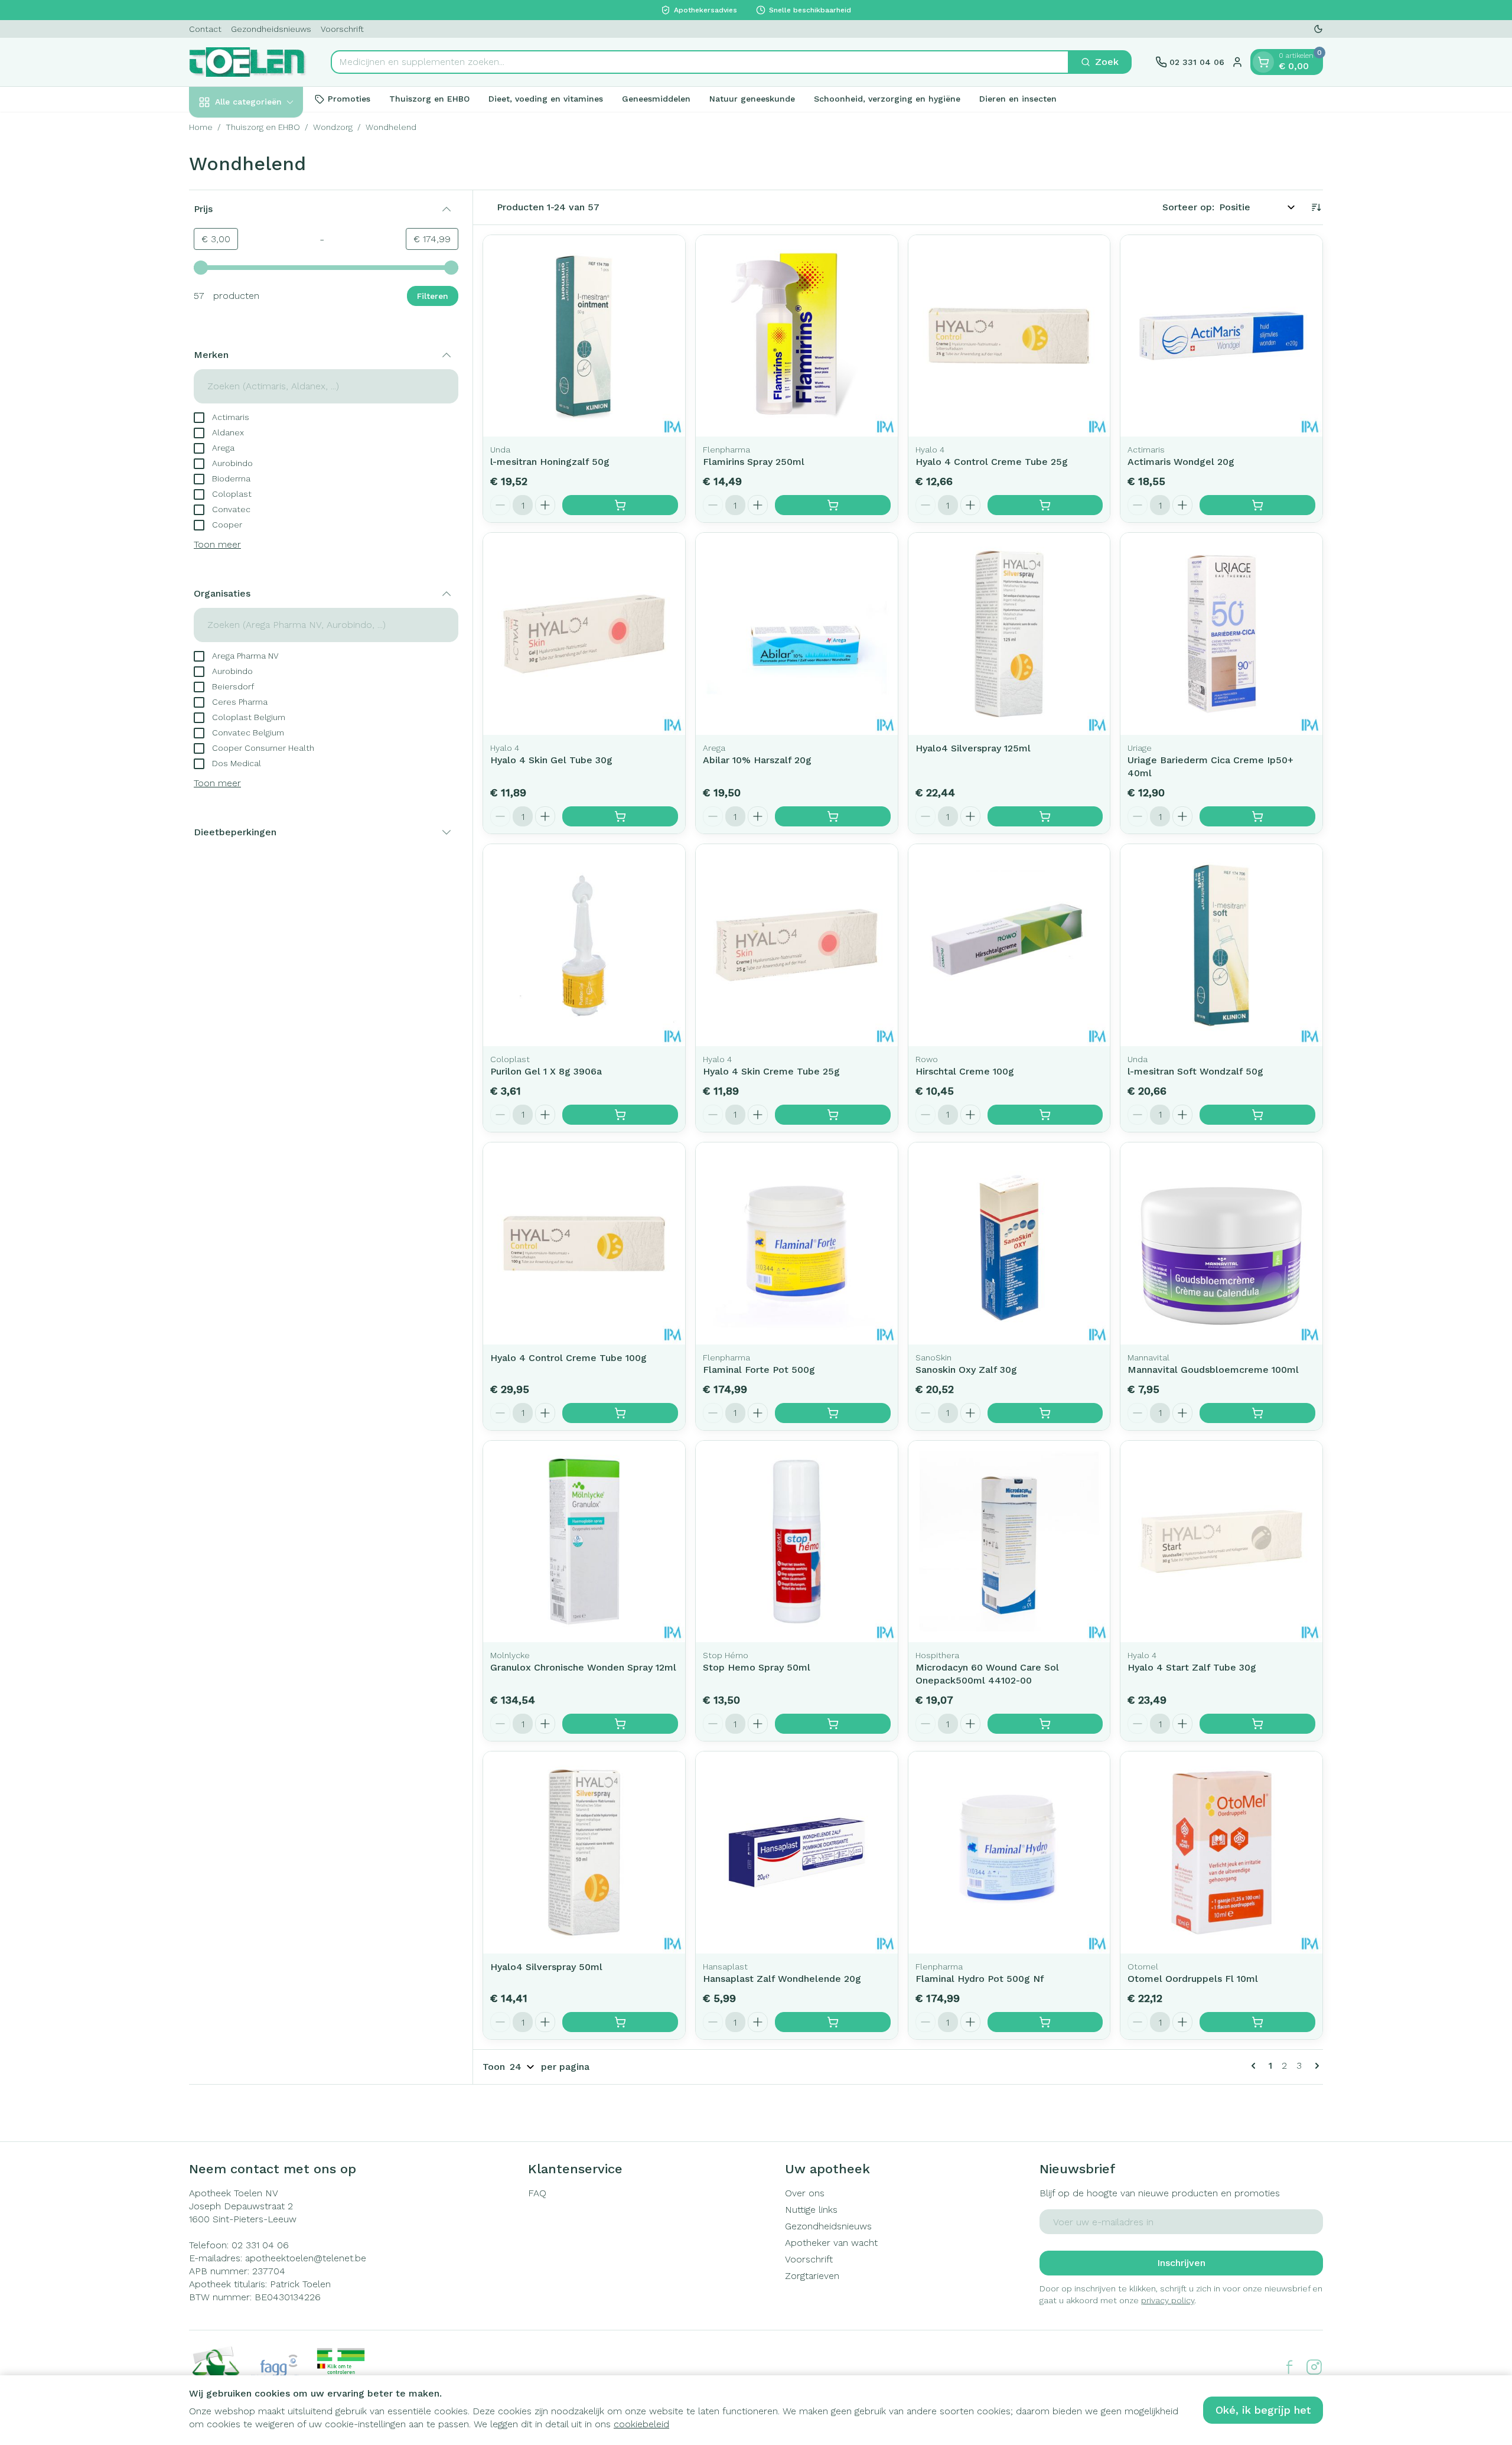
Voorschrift (342, 29)
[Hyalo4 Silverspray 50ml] (584, 1853)
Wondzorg (333, 127)
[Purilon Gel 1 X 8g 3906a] (584, 945)
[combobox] (700, 62)
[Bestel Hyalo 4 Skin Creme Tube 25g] (833, 1115)
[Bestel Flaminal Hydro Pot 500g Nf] (1045, 2022)
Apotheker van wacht (831, 2243)
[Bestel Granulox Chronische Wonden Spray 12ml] (620, 1724)
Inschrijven (1181, 2263)
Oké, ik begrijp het (1263, 2410)
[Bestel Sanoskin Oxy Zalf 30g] (1045, 1413)
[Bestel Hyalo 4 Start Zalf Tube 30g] (1257, 1724)
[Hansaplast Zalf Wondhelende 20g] (797, 1853)
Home (201, 127)
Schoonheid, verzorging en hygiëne (887, 99)
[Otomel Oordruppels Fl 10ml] (1221, 1853)
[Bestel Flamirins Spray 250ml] (833, 505)
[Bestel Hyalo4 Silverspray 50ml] (620, 2022)
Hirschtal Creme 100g (965, 1071)
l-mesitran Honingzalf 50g (550, 462)
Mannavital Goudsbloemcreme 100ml (1213, 1370)
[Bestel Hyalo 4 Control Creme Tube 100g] (620, 1413)
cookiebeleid (641, 2424)
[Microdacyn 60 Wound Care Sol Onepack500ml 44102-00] (1009, 1542)
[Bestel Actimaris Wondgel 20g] (1257, 505)
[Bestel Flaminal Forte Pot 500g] (833, 1413)
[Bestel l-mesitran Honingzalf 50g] (620, 505)
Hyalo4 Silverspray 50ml (546, 1967)
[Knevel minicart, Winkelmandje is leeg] (1263, 62)
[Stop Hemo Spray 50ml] (797, 1542)
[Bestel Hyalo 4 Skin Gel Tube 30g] (620, 816)
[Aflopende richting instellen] (1316, 207)
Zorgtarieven (812, 2276)
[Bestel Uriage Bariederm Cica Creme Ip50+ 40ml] (1257, 816)
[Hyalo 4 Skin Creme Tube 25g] (797, 945)
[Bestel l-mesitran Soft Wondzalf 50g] (1257, 1115)
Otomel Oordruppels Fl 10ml (1193, 1979)
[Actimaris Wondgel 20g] (1221, 336)
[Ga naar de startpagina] (248, 62)
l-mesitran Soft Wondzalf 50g (1195, 1071)
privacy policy (1168, 2300)
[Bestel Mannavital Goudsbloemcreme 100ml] (1257, 1413)
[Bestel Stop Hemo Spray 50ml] (833, 1724)
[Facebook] (1289, 2367)
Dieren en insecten (1018, 99)
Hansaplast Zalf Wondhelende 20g (782, 1979)
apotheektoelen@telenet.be (306, 2258)
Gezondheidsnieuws (271, 29)
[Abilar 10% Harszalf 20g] (797, 634)
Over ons (805, 2193)
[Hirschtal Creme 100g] (1009, 945)
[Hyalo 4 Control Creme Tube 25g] (1009, 336)
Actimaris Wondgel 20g (1181, 462)
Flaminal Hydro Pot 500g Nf (980, 1979)
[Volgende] (1315, 2066)
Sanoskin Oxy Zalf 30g (966, 1370)
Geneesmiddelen (656, 99)
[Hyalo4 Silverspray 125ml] (1009, 634)
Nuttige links (811, 2210)
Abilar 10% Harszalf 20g (757, 760)
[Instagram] (1314, 2367)
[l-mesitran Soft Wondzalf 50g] (1221, 945)
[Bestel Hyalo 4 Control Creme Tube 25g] (1045, 505)
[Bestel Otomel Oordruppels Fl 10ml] (1257, 2022)
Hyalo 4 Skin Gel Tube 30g (551, 760)
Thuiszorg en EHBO (429, 99)
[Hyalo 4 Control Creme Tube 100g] (584, 1243)
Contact (205, 29)
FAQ (537, 2193)
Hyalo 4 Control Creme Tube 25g (992, 462)
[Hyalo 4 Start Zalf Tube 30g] (1221, 1542)
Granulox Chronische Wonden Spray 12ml (583, 1667)
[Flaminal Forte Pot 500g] (797, 1243)
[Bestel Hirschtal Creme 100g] (1045, 1115)
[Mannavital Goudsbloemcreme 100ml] (1221, 1243)
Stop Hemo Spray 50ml (757, 1667)
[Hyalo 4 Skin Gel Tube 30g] (584, 634)
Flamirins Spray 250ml (754, 462)
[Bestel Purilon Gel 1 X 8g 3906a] (620, 1115)
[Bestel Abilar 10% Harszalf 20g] (833, 816)
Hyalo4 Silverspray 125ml (973, 748)
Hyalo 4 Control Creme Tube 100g (568, 1358)
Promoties (349, 99)
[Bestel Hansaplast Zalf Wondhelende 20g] (833, 2022)
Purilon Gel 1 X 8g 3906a (546, 1071)
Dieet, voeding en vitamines (546, 99)
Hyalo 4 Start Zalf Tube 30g (1192, 1667)
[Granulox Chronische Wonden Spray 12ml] (584, 1542)
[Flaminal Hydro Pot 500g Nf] (1009, 1853)
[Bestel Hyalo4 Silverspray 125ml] (1045, 816)
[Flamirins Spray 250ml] (797, 336)
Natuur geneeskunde (752, 99)
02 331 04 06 (260, 2245)
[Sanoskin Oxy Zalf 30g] (1009, 1243)
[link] (1256, 2066)
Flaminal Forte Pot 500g (759, 1370)
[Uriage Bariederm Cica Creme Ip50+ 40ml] (1221, 634)
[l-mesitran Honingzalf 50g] (584, 336)
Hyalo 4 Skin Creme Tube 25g (771, 1071)
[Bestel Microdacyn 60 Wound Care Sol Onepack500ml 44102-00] (1045, 1724)
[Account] (1237, 62)
